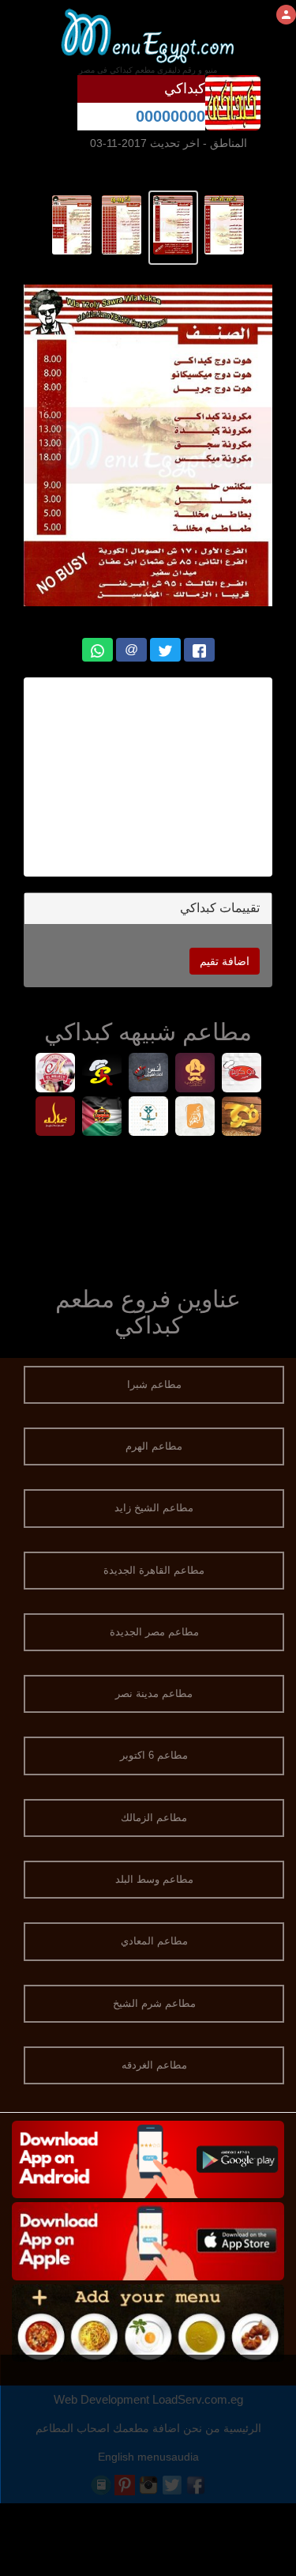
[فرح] (241, 1118)
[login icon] (286, 15)
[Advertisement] (148, 1208)
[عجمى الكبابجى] (195, 1075)
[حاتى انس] (148, 1075)
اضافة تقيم (225, 961)
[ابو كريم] (241, 1075)
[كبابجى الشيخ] (101, 1075)
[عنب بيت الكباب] (148, 1118)
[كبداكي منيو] (225, 224)
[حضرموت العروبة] (101, 1118)
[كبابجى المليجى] (55, 1075)
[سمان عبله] (55, 1118)
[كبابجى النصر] (195, 1118)
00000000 (170, 116)
